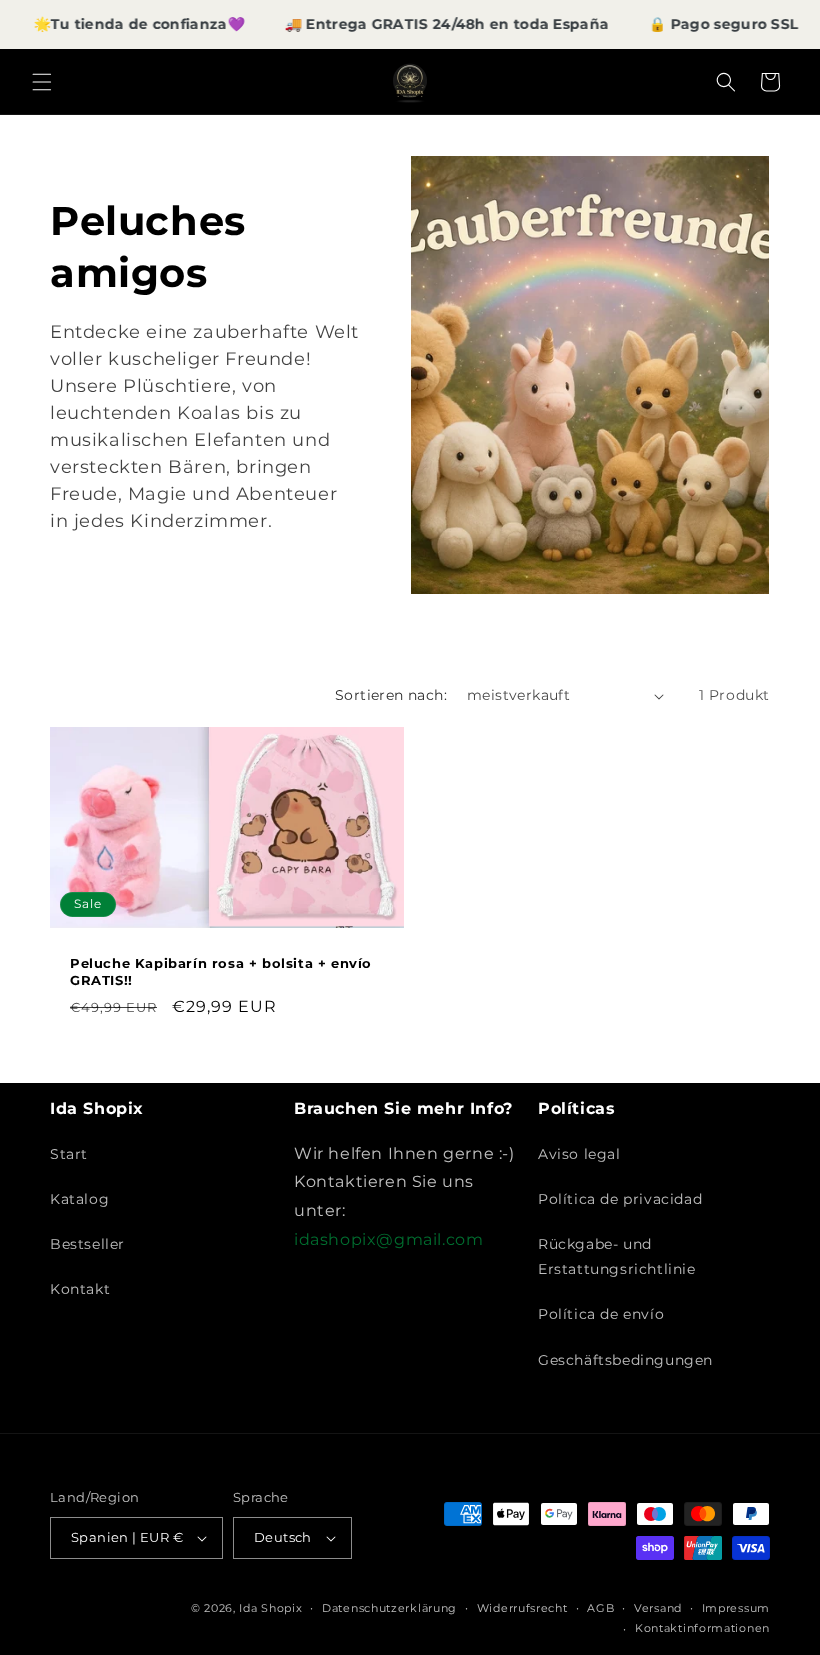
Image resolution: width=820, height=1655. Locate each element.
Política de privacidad (620, 1199)
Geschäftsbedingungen (625, 1360)
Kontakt (80, 1289)
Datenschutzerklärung (389, 1608)
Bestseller (87, 1244)
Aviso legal (579, 1154)
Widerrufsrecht (522, 1608)
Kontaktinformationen (702, 1628)
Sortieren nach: (391, 695)
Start (69, 1154)
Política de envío (601, 1314)
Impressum (736, 1608)
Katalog (79, 1199)
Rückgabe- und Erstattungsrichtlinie (617, 1256)
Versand (658, 1608)
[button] (42, 82)
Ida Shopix (270, 1608)
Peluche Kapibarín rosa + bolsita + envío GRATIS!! (221, 971)
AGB (600, 1608)
